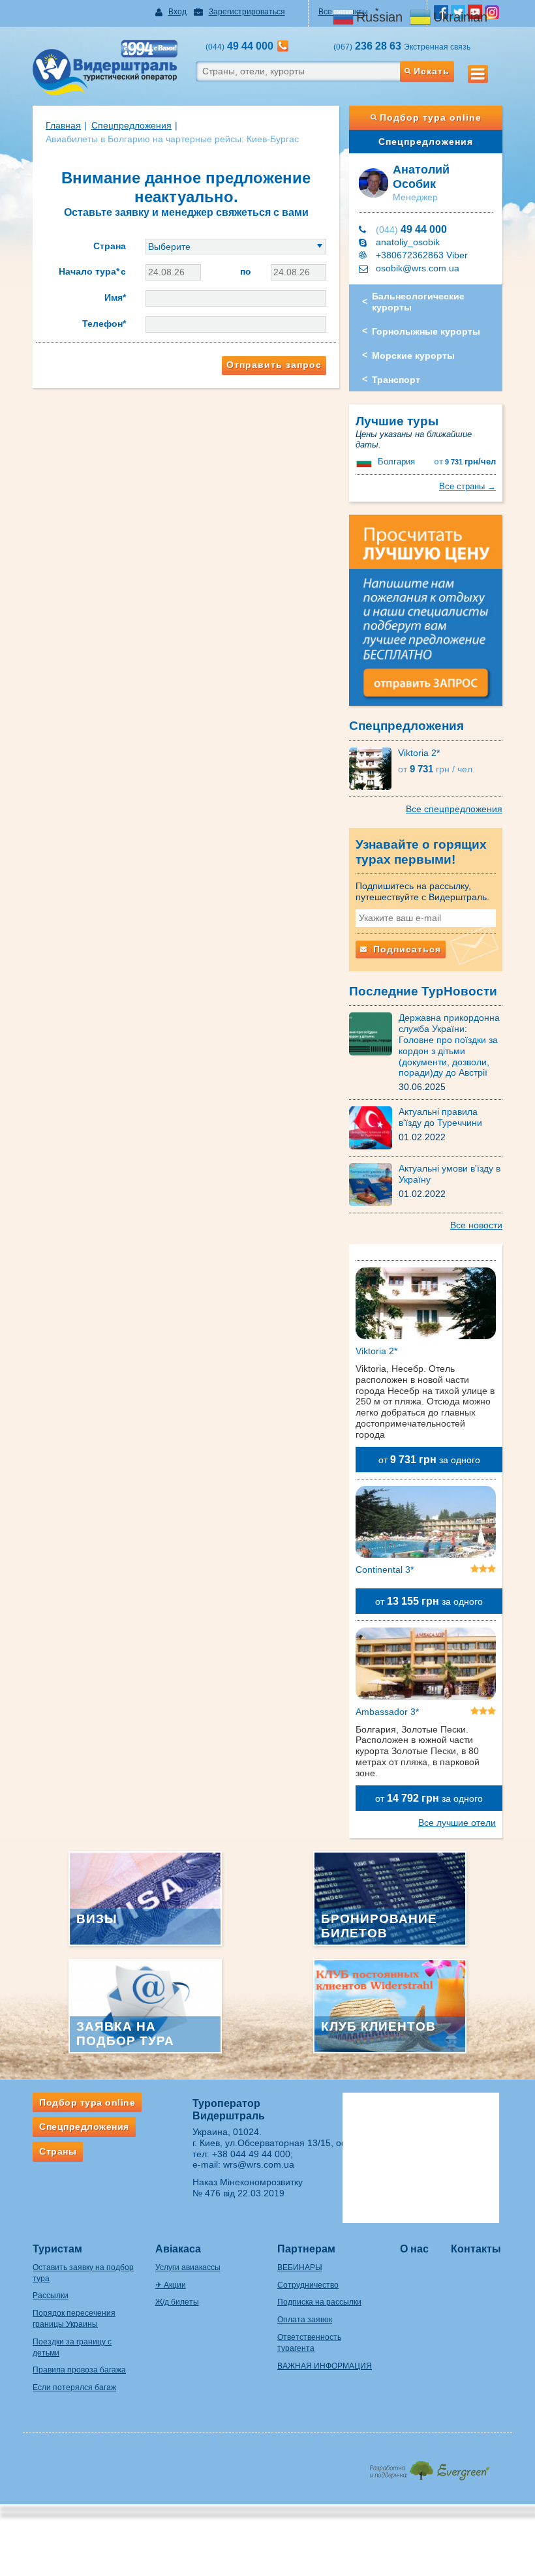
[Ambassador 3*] (426, 1666)
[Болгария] (365, 462)
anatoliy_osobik (408, 242)
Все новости (476, 1225)
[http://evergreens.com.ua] (429, 2467)
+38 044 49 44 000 (251, 2154)
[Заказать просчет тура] (426, 616)
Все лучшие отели (457, 1823)
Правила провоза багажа (79, 2370)
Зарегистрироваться (247, 12)
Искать (432, 71)
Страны (58, 2151)
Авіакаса (178, 2249)
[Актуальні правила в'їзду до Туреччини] (374, 1127)
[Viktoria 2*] (374, 768)
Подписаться (405, 949)
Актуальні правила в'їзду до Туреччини (440, 1117)
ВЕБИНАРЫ (300, 2267)
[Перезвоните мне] (283, 46)
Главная (63, 125)
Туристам (57, 2249)
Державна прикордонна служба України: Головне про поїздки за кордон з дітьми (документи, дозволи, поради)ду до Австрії (449, 1045)
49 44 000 (411, 229)
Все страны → (467, 486)
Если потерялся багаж (74, 2387)
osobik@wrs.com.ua (418, 268)
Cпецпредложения (131, 125)
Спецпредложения (426, 142)
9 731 (465, 462)
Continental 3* (385, 1569)
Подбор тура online (431, 117)
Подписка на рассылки (319, 2302)
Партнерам (306, 2249)
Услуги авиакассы (188, 2267)
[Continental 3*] (426, 1524)
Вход (177, 12)
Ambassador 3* (387, 1712)
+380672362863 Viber (422, 255)
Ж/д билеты (177, 2302)
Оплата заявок (305, 2320)
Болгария (396, 462)
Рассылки (51, 2296)
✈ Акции (171, 2285)
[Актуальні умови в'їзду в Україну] (374, 1184)
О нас (414, 2249)
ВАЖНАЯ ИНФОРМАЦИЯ (325, 2366)
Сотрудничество (308, 2285)
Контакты (476, 2249)
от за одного (429, 1460)
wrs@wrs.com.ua (259, 2164)
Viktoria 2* (419, 753)
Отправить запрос (274, 365)
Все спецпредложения (454, 809)
